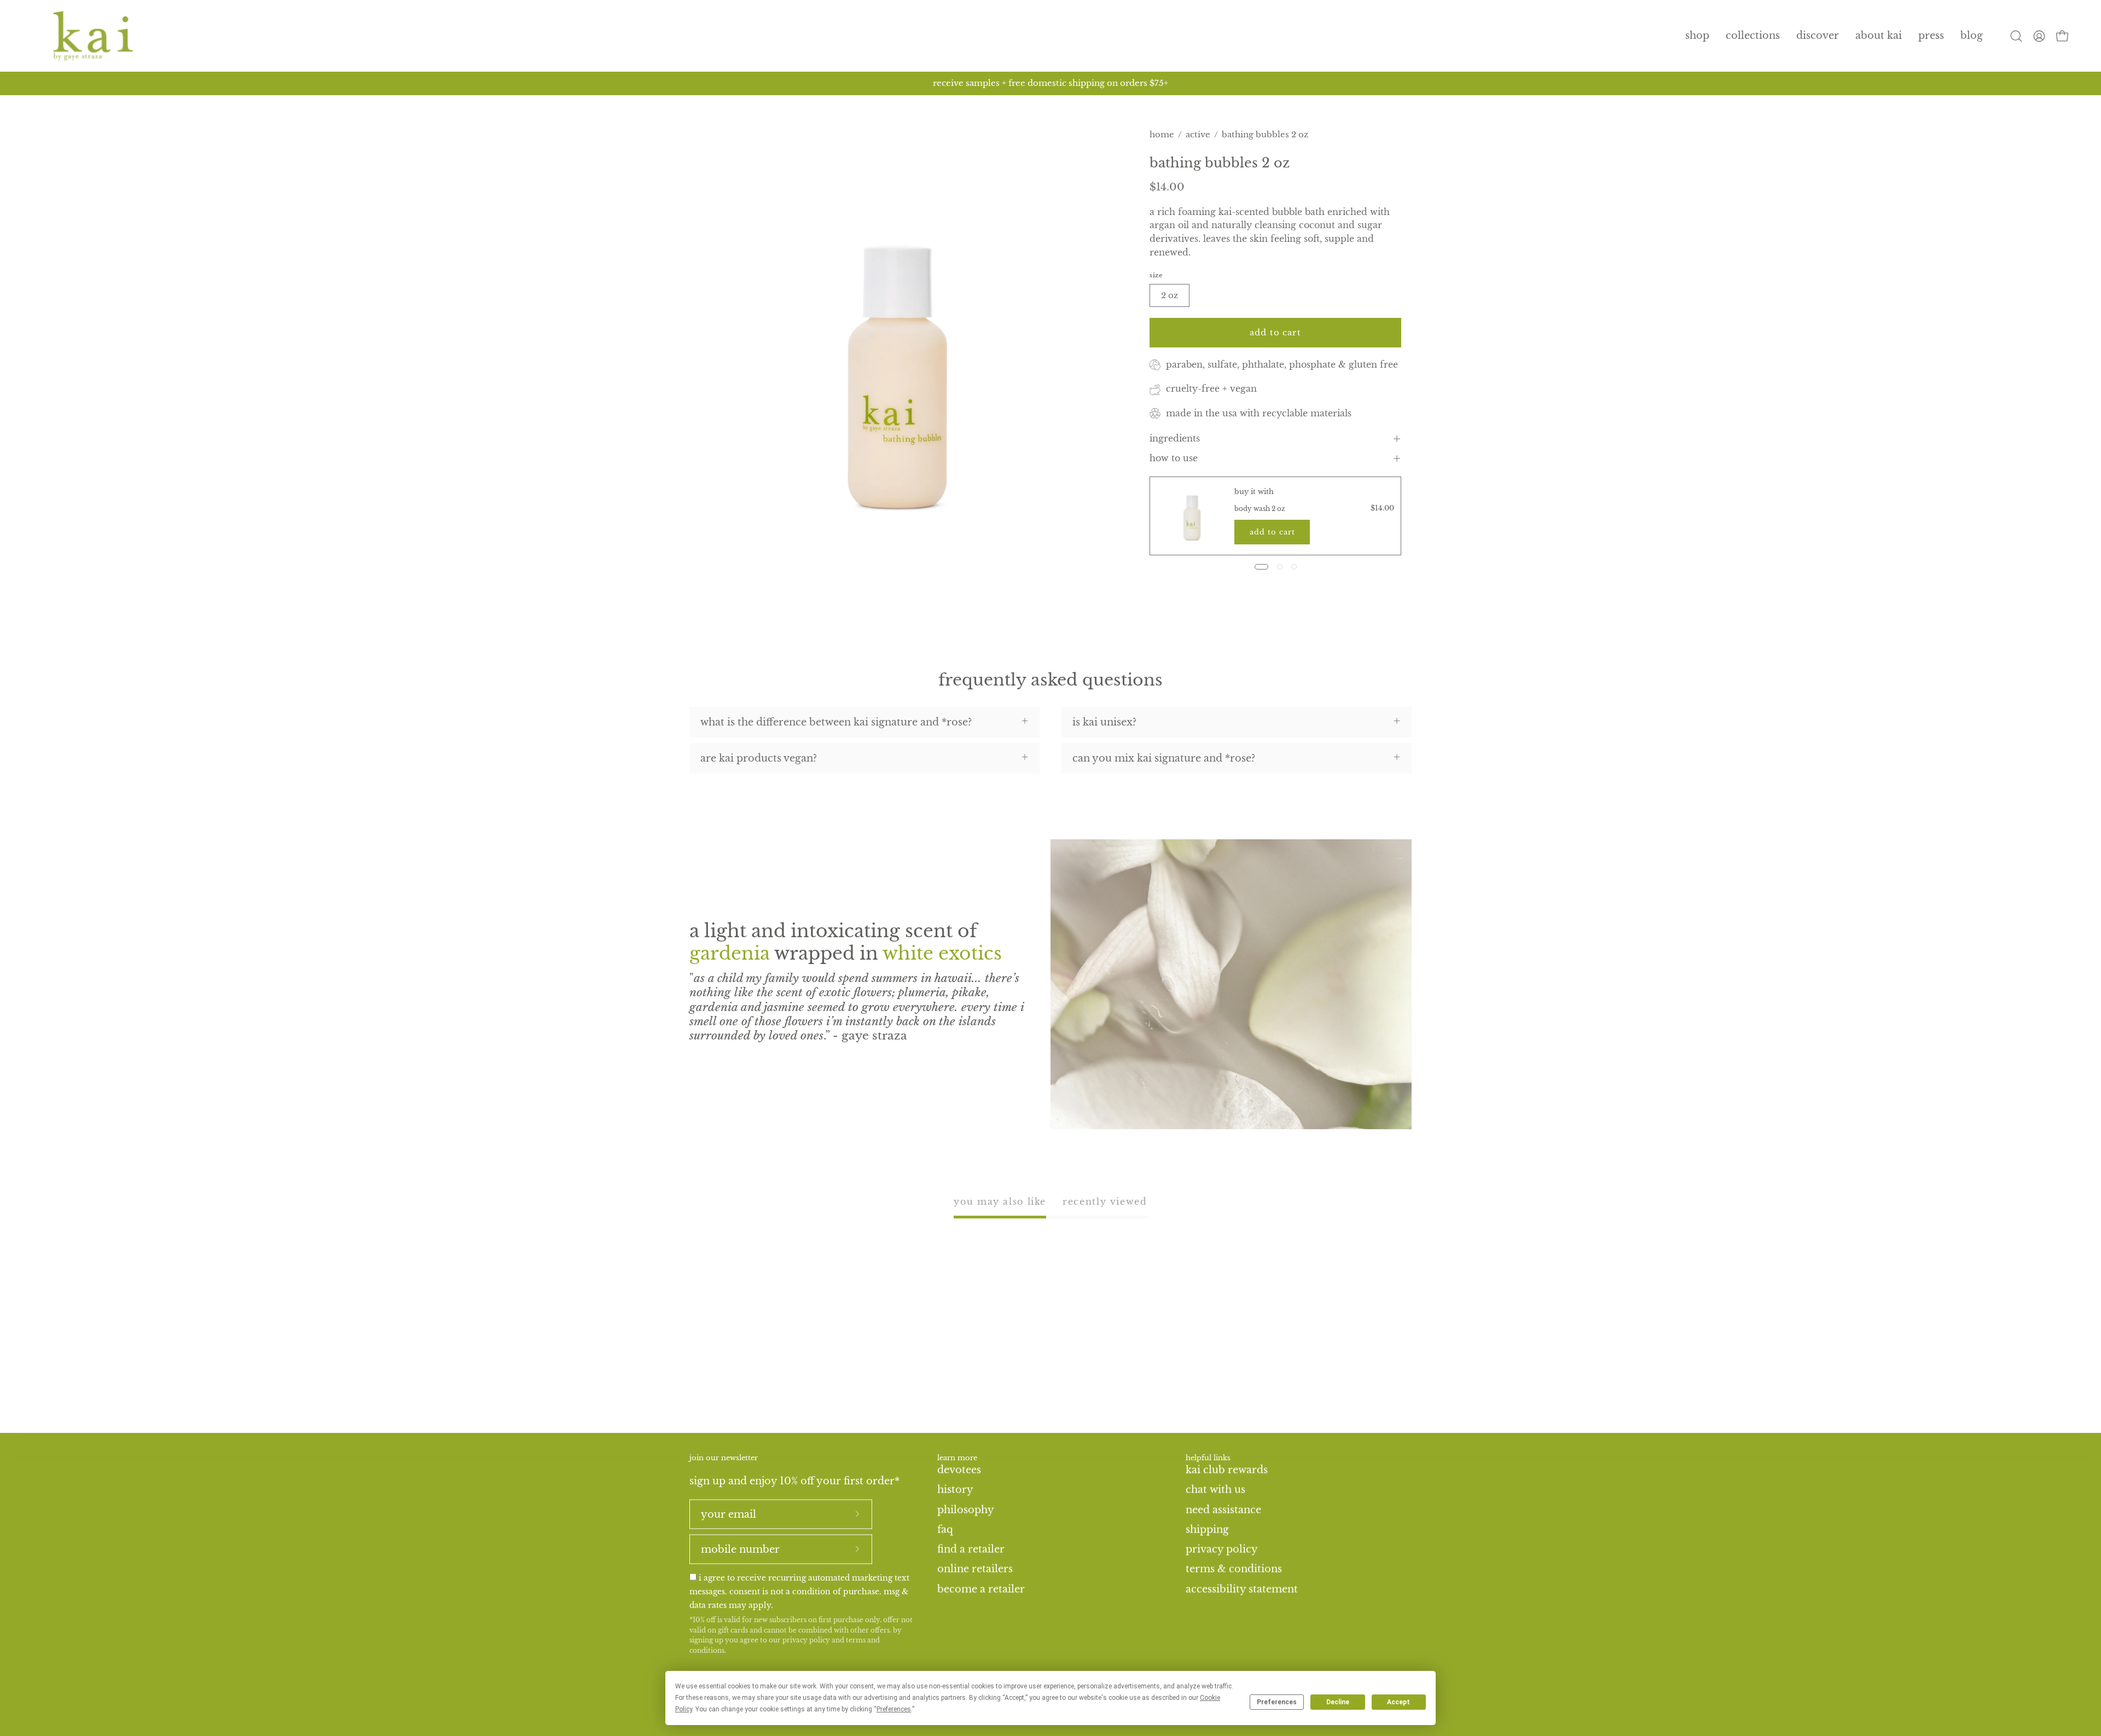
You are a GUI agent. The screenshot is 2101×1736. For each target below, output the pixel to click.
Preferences (1277, 1702)
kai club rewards (1227, 1470)
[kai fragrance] (93, 36)
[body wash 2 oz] (1192, 516)
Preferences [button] (894, 1709)
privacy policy (806, 1640)
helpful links (1208, 1458)
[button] (1753, 36)
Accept (1398, 1702)
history (955, 1489)
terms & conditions (1234, 1569)
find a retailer (971, 1549)
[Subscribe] (857, 1514)
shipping (1207, 1529)
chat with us (1215, 1489)
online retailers (975, 1569)
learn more (957, 1458)
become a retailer (981, 1589)
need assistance (1223, 1509)
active (1198, 134)
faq (945, 1529)
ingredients (1175, 439)
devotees (959, 1470)
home (1162, 134)
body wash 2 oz (1260, 509)
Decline (1338, 1702)
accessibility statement (1242, 1589)
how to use (1174, 458)
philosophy (966, 1509)
